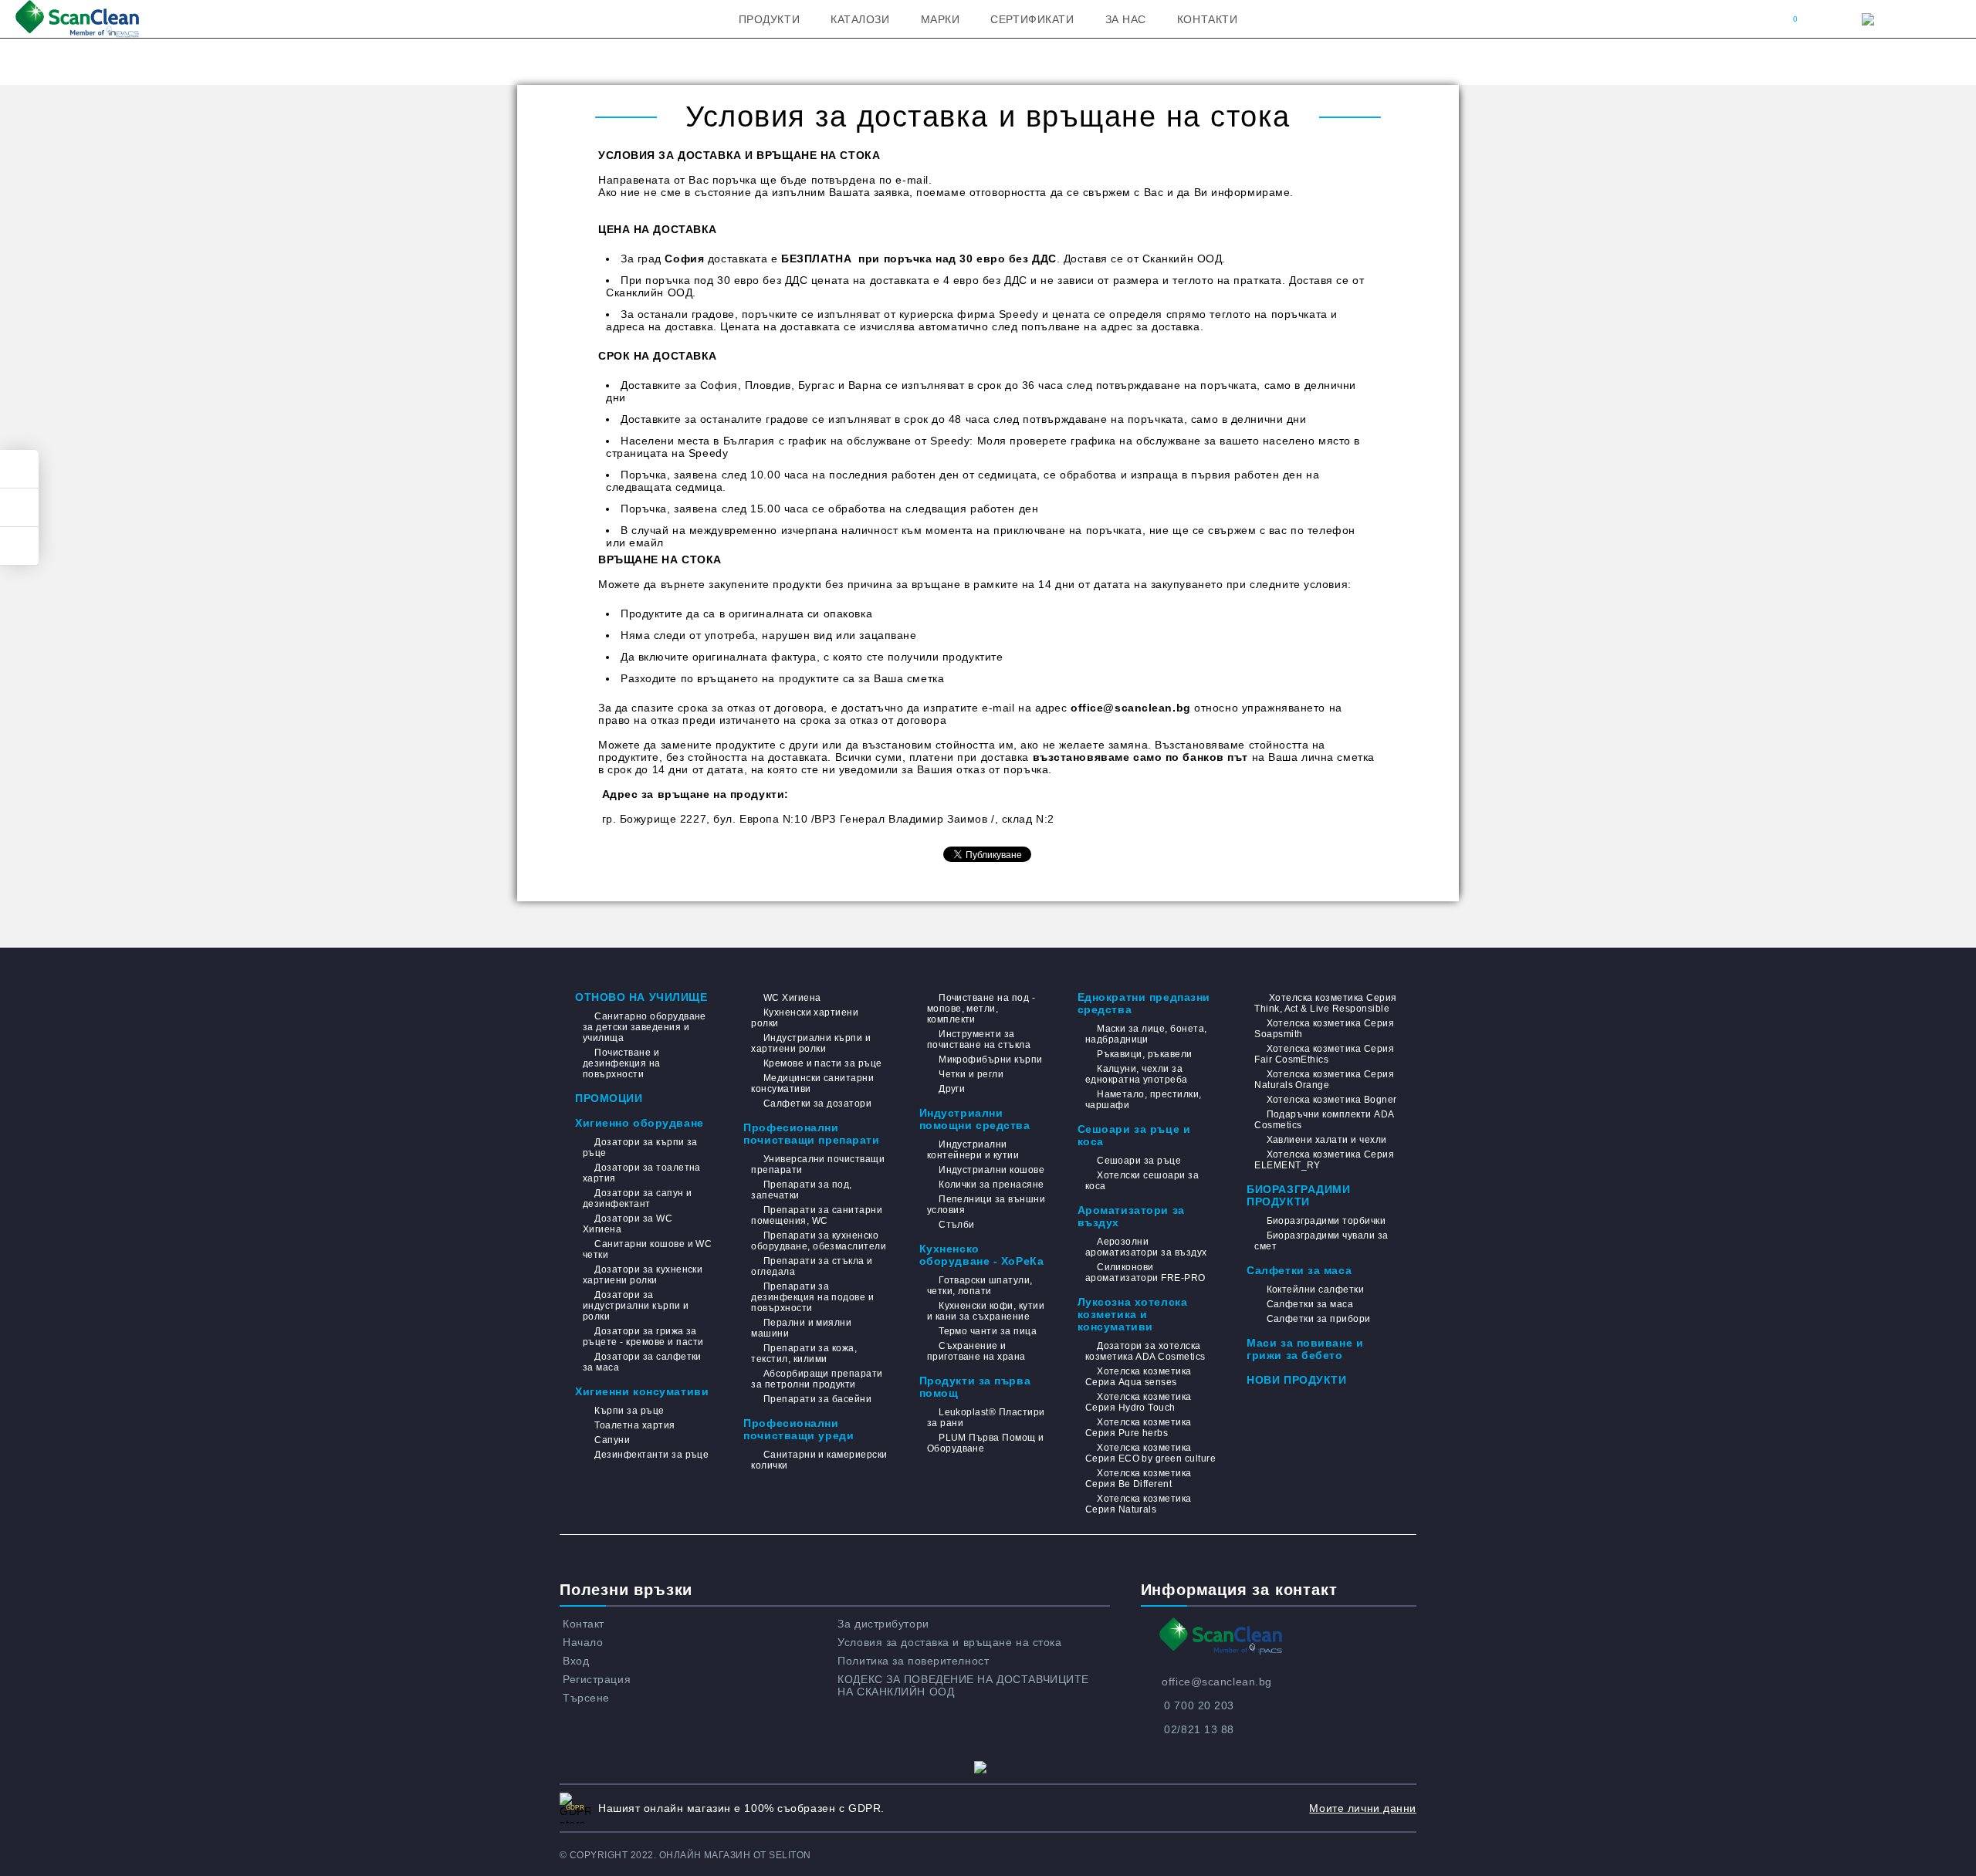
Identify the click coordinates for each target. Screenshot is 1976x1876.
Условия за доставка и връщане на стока (949, 1642)
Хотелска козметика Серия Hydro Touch (1139, 1402)
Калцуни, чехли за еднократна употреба (1137, 1074)
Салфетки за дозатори (817, 1104)
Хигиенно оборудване (639, 1123)
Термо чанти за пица (988, 1331)
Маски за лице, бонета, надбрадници (1146, 1034)
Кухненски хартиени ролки (805, 1018)
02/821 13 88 (1199, 1729)
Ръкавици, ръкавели (1145, 1054)
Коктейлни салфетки (1315, 1290)
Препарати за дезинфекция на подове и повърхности (812, 1297)
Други (952, 1089)
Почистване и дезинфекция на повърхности (622, 1063)
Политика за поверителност (913, 1661)
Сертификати (1032, 19)
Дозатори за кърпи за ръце (640, 1148)
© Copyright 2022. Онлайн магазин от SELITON (685, 1855)
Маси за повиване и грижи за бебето (1305, 1349)
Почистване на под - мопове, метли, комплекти (981, 1009)
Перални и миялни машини (801, 1328)
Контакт (584, 1624)
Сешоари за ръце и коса (1134, 1135)
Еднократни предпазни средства (1144, 1003)
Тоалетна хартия (634, 1425)
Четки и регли (971, 1074)
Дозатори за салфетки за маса (642, 1362)
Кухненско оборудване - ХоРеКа (982, 1255)
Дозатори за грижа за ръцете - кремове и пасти (643, 1337)
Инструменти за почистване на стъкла (979, 1039)
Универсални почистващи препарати (818, 1164)
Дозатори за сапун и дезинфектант (638, 1198)
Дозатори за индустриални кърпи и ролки (636, 1306)
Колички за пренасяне (991, 1185)
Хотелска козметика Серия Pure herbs (1139, 1428)
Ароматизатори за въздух (1131, 1216)
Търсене (586, 1698)
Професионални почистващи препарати (811, 1134)
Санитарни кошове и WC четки (647, 1249)
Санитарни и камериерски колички (819, 1460)
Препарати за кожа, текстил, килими (804, 1354)
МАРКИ (941, 19)
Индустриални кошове (991, 1170)
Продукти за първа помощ (975, 1387)
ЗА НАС (1126, 19)
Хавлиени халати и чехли (1326, 1140)
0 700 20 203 (1199, 1705)
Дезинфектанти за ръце (651, 1455)
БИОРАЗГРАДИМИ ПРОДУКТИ (1298, 1195)
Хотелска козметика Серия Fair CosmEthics (1324, 1054)
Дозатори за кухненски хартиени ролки (643, 1275)
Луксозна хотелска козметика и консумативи (1133, 1314)
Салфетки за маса (1299, 1270)
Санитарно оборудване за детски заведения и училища (645, 1027)
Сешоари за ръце (1139, 1161)
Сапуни (612, 1440)
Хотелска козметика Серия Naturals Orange (1324, 1080)
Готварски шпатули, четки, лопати (980, 1286)
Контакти (1207, 19)
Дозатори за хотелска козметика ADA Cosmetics (1145, 1351)
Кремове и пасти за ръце (822, 1063)
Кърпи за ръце (629, 1411)
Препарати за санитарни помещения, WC (817, 1215)
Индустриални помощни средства (975, 1119)
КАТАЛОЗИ (860, 19)
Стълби (957, 1225)
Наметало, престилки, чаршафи (1144, 1100)
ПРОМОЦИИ (609, 1098)
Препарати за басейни (817, 1399)
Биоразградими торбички (1326, 1221)
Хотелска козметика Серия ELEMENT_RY (1324, 1160)
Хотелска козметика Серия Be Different (1139, 1479)
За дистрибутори (883, 1624)
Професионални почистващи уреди (799, 1429)
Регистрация (597, 1679)
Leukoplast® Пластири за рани (986, 1418)
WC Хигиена (792, 998)
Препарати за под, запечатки (802, 1190)
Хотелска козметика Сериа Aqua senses (1139, 1377)
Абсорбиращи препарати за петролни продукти (817, 1379)
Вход (576, 1661)
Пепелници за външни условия (986, 1205)
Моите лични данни (1363, 1808)
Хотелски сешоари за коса (1142, 1181)
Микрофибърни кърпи (991, 1060)
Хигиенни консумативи (642, 1391)
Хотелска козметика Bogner (1331, 1100)
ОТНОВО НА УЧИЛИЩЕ (641, 997)
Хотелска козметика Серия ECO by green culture (1150, 1453)
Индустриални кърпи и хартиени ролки (811, 1043)
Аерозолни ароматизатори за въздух (1146, 1247)
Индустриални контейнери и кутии (973, 1150)
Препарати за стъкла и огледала (812, 1266)
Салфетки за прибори (1319, 1319)
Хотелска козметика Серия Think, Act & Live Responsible (1325, 1003)
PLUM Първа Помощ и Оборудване (986, 1443)
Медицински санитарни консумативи (812, 1083)
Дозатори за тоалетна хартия (642, 1173)
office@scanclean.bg (1217, 1682)
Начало (583, 1642)
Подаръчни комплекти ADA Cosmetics (1324, 1120)
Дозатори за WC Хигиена (628, 1224)
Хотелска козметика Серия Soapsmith (1324, 1029)
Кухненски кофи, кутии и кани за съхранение (986, 1311)
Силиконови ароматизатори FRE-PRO (1145, 1273)
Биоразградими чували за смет (1321, 1241)
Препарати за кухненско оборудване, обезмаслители (819, 1241)
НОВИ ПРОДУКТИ (1296, 1380)
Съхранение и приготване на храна (976, 1351)
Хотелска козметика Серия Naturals (1139, 1504)
